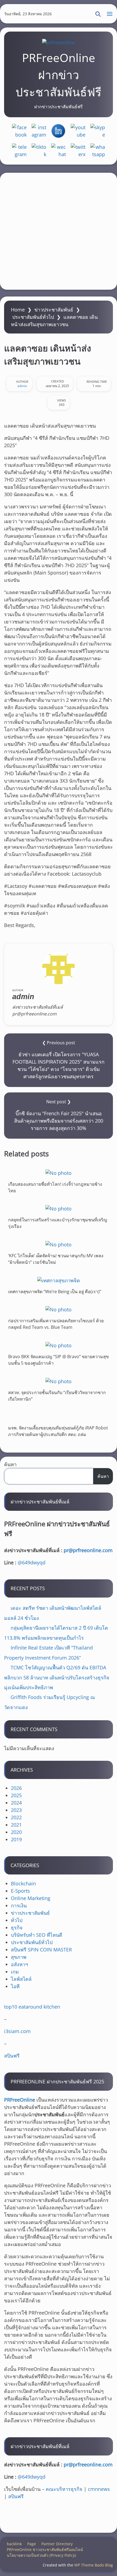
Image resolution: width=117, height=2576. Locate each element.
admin (22, 386)
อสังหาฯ (19, 1964)
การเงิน (19, 1905)
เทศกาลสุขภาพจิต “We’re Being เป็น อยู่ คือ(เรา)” (55, 1291)
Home (18, 310)
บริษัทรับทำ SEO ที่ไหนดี (37, 1935)
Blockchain (23, 1883)
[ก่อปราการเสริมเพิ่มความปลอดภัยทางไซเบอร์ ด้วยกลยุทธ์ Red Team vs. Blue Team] (59, 1309)
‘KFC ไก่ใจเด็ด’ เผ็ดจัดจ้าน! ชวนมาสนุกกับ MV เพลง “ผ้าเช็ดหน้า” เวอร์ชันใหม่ (56, 1259)
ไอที (15, 1986)
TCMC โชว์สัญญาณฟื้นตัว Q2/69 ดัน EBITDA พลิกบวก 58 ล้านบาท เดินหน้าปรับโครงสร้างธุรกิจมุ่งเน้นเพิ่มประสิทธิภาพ (57, 1677)
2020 (16, 1832)
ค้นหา (10, 1464)
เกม (15, 1972)
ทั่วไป (17, 1920)
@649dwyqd (32, 1562)
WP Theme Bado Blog (94, 2565)
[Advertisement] (59, 231)
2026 (16, 1788)
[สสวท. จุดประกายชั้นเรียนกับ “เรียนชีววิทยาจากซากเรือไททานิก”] (59, 1381)
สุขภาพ (19, 1957)
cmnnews (99, 2489)
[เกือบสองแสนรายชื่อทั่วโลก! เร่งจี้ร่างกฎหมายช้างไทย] (59, 1173)
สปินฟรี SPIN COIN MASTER (41, 1950)
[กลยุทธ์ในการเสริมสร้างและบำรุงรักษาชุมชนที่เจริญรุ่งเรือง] (59, 1208)
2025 (16, 1795)
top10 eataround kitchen (32, 2007)
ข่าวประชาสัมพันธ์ (54, 310)
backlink (14, 2544)
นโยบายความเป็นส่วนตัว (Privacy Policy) (41, 2555)
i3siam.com (17, 2031)
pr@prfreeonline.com (88, 1550)
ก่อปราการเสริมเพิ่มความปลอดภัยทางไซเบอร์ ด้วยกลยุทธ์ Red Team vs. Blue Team (56, 1324)
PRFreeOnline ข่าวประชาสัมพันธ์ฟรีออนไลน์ (45, 2549)
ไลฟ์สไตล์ (21, 1979)
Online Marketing (31, 1898)
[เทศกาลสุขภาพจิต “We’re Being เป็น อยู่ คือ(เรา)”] (59, 1280)
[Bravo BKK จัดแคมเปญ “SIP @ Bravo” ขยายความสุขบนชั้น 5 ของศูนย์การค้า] (59, 1345)
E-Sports (20, 1891)
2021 (16, 1825)
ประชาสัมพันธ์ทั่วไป (33, 317)
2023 (16, 1810)
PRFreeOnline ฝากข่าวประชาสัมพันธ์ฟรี (59, 75)
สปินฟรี (12, 2056)
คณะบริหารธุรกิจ (64, 2489)
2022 (16, 1817)
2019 (16, 1839)
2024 (16, 1803)
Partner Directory (57, 2544)
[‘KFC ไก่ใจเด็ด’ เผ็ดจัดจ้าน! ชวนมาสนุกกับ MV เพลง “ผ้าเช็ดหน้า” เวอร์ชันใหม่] (59, 1244)
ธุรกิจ (17, 1928)
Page (32, 2544)
